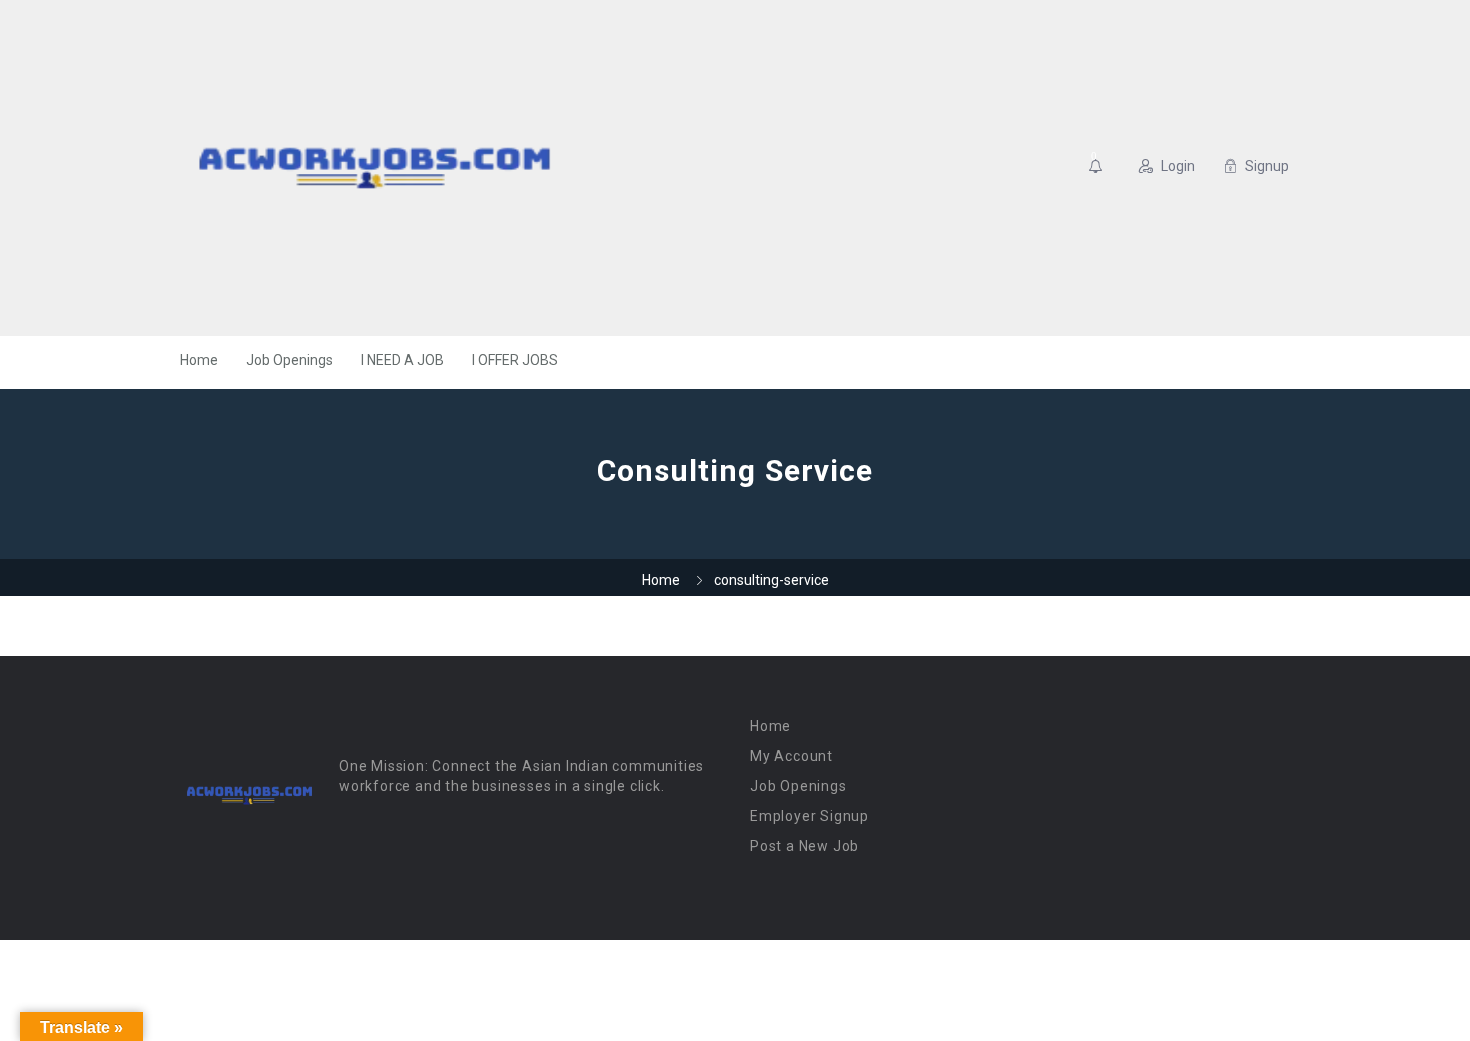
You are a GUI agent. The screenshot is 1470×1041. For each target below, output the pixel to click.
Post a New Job (804, 846)
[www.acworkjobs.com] (374, 168)
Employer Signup (809, 816)
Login (1178, 166)
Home (199, 360)
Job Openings (289, 360)
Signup (1267, 166)
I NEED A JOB (402, 360)
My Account (791, 756)
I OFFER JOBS (515, 360)
